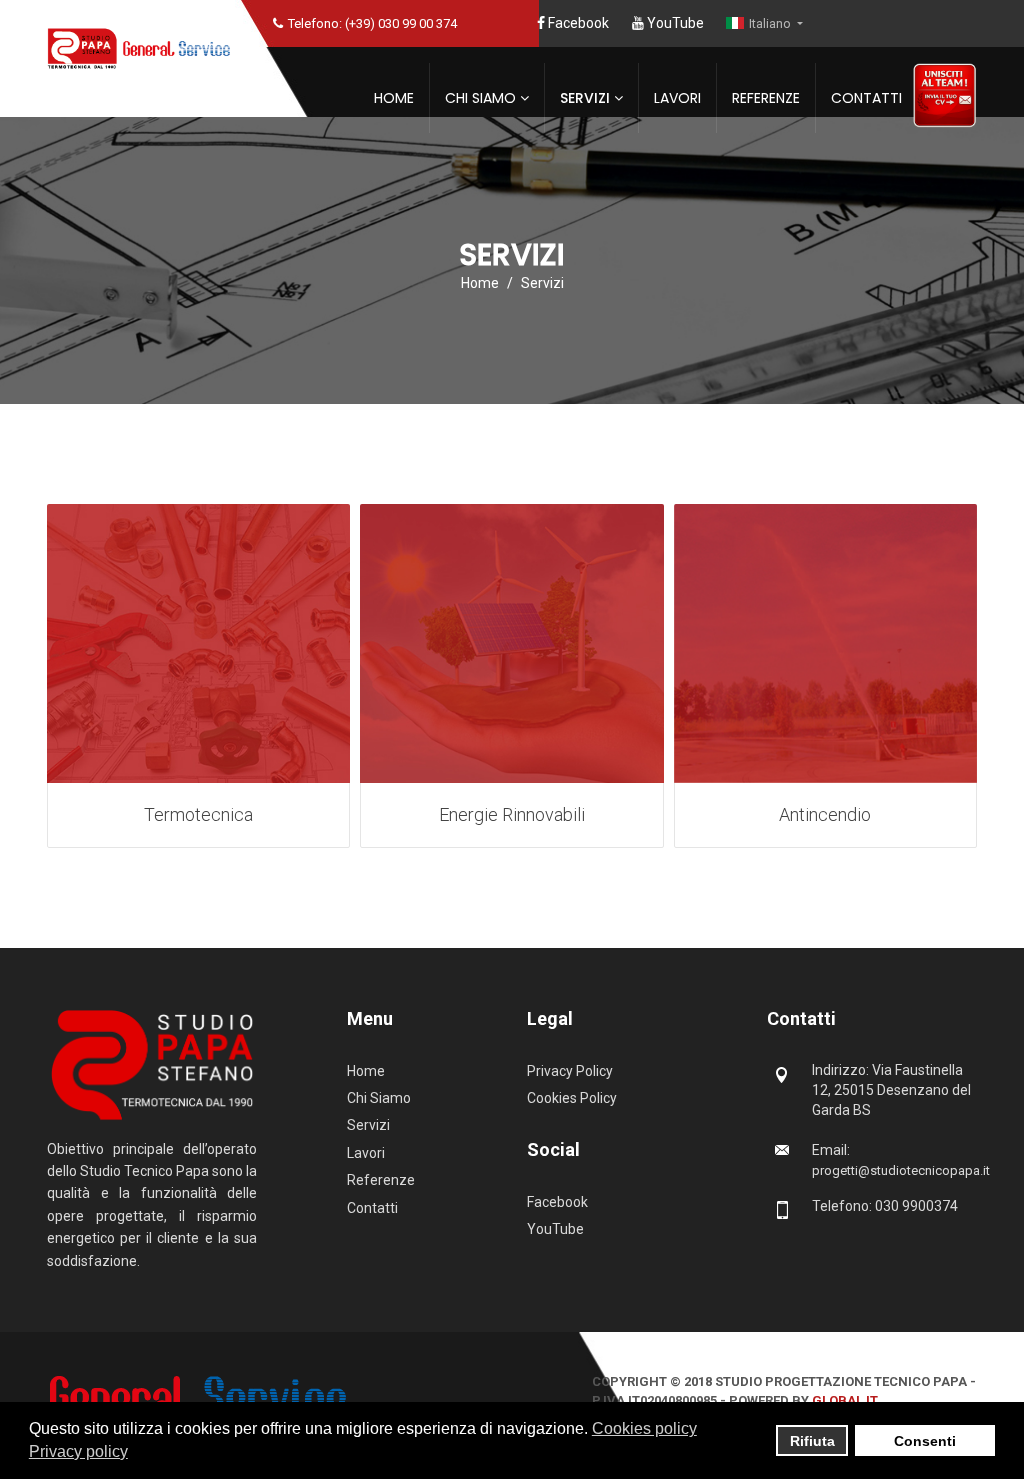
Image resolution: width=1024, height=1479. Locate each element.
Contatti (866, 98)
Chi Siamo (480, 98)
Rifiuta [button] (812, 1441)
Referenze (766, 98)
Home (394, 98)
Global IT (845, 1400)
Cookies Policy (572, 1098)
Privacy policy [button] (78, 1451)
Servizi (585, 98)
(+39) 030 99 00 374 (401, 23)
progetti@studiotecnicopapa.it (901, 1170)
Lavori (677, 98)
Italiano (771, 23)
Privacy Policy (570, 1071)
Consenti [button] (925, 1441)
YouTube (674, 23)
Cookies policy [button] (644, 1428)
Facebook (577, 23)
